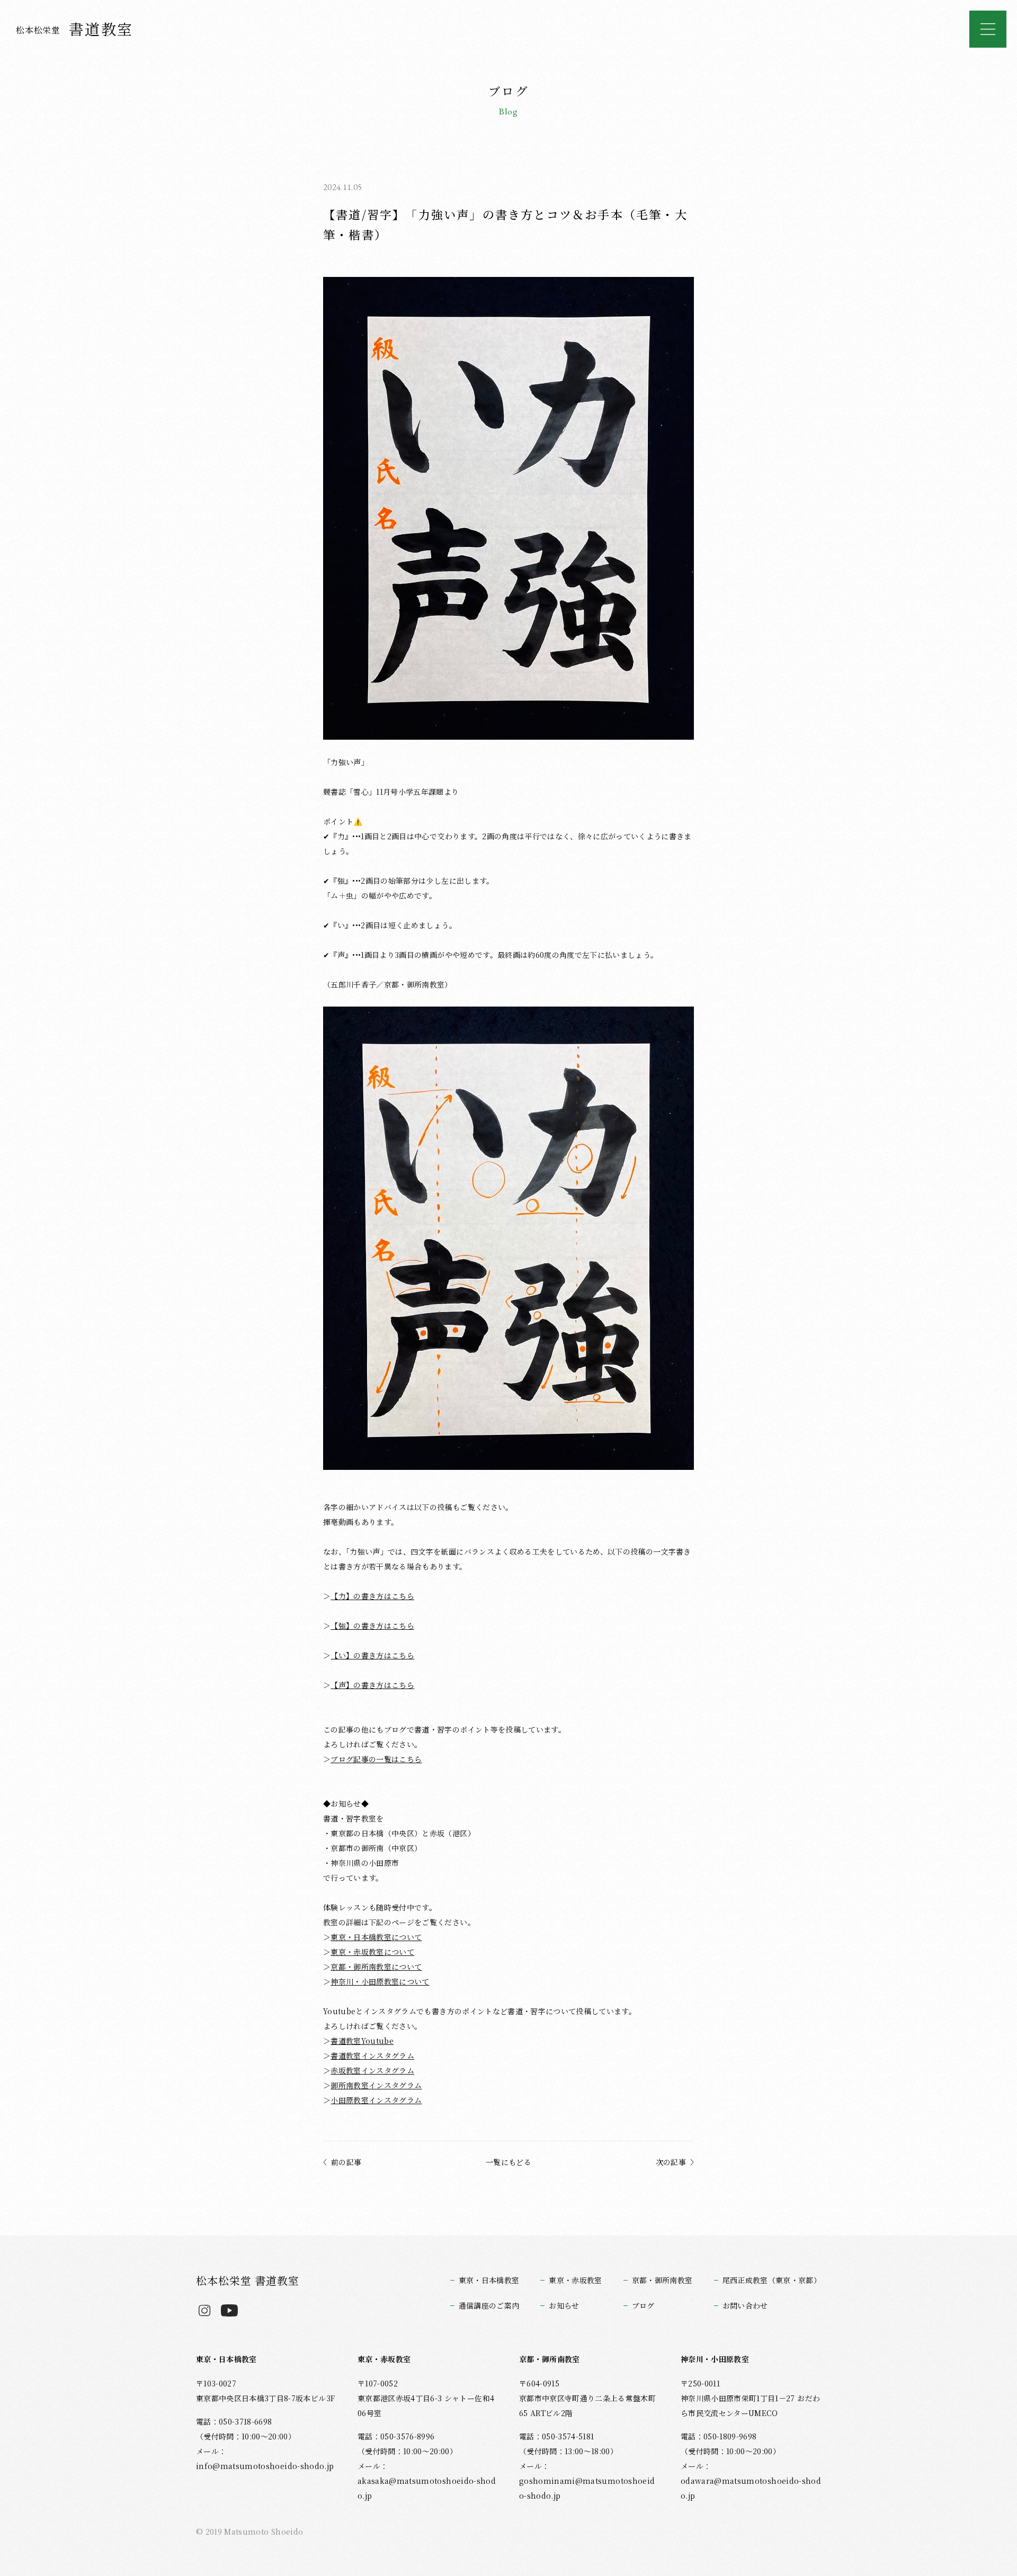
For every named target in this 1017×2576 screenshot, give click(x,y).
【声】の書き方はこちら (372, 1685)
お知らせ (564, 2305)
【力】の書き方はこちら (372, 1596)
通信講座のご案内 (489, 2305)
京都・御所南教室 (662, 2280)
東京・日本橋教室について (376, 1937)
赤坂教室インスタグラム (372, 2070)
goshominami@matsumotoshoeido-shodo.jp (587, 2488)
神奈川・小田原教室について (380, 1981)
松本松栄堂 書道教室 (248, 2280)
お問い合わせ (745, 2305)
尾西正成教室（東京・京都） (772, 2280)
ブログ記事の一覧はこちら (376, 1759)
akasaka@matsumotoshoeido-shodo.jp (427, 2488)
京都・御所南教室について (376, 1967)
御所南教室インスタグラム (376, 2085)
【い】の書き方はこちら (372, 1655)
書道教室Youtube (362, 2041)
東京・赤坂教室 (575, 2280)
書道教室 (75, 29)
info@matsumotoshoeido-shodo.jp (265, 2466)
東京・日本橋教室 (489, 2280)
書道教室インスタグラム (372, 2056)
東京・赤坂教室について (372, 1952)
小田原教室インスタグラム (376, 2100)
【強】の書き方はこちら (372, 1626)
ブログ (643, 2305)
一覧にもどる (508, 2162)
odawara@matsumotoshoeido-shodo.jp (751, 2488)
